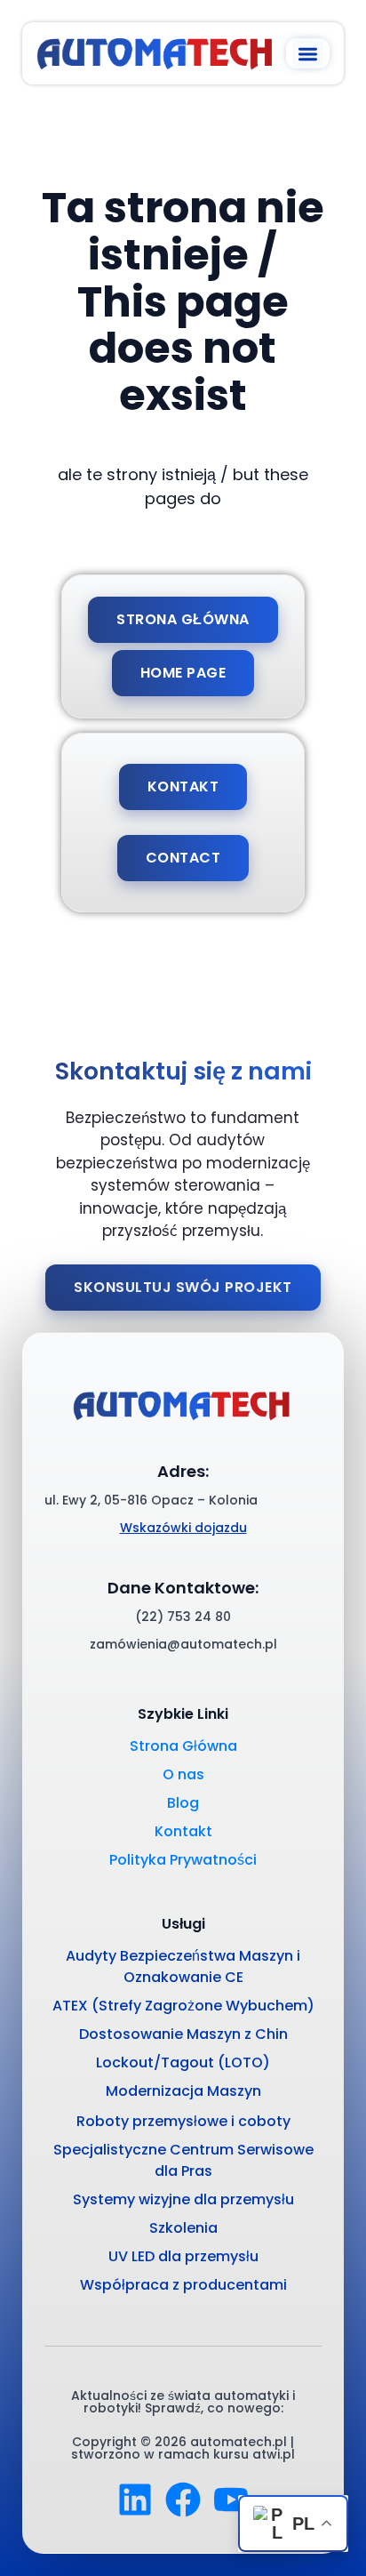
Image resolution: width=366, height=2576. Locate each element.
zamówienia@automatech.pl (183, 1644)
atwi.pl (274, 2454)
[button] (308, 54)
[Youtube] (231, 2500)
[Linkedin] (135, 2500)
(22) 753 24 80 (183, 1617)
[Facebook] (183, 2500)
